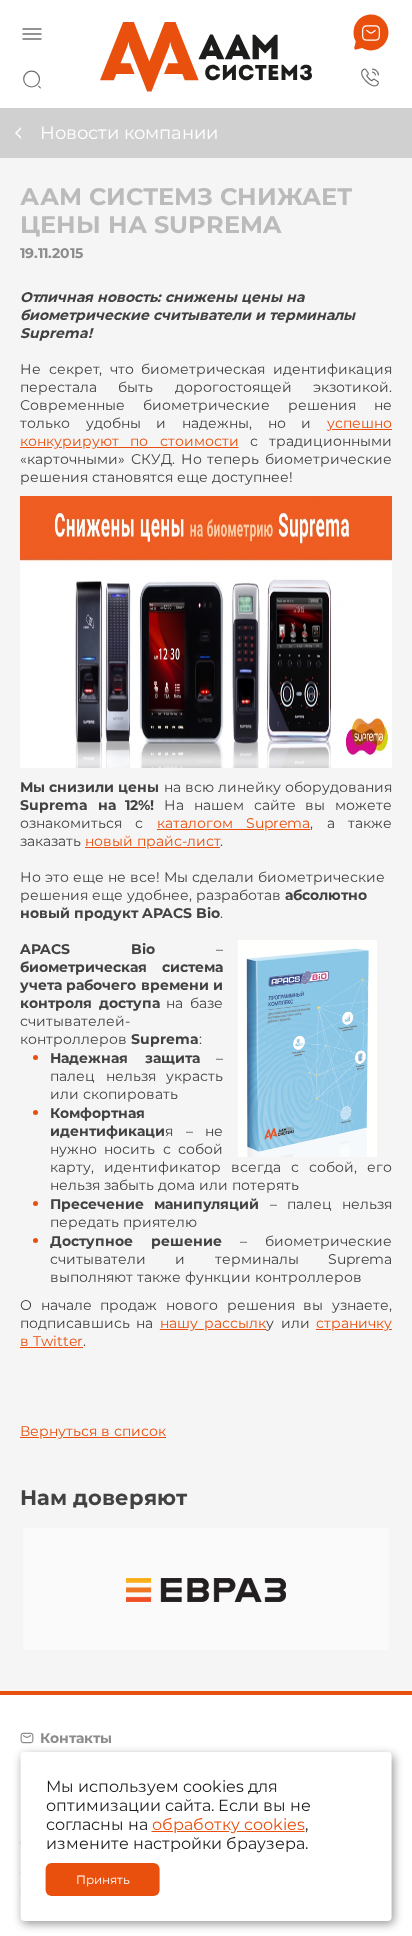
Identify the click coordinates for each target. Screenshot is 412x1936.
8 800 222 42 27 (371, 76)
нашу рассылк (213, 1323)
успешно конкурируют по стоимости (206, 432)
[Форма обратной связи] (371, 32)
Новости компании (129, 133)
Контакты (76, 1738)
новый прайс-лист (152, 841)
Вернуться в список (93, 1431)
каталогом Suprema (233, 823)
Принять (103, 1879)
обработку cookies (228, 1824)
